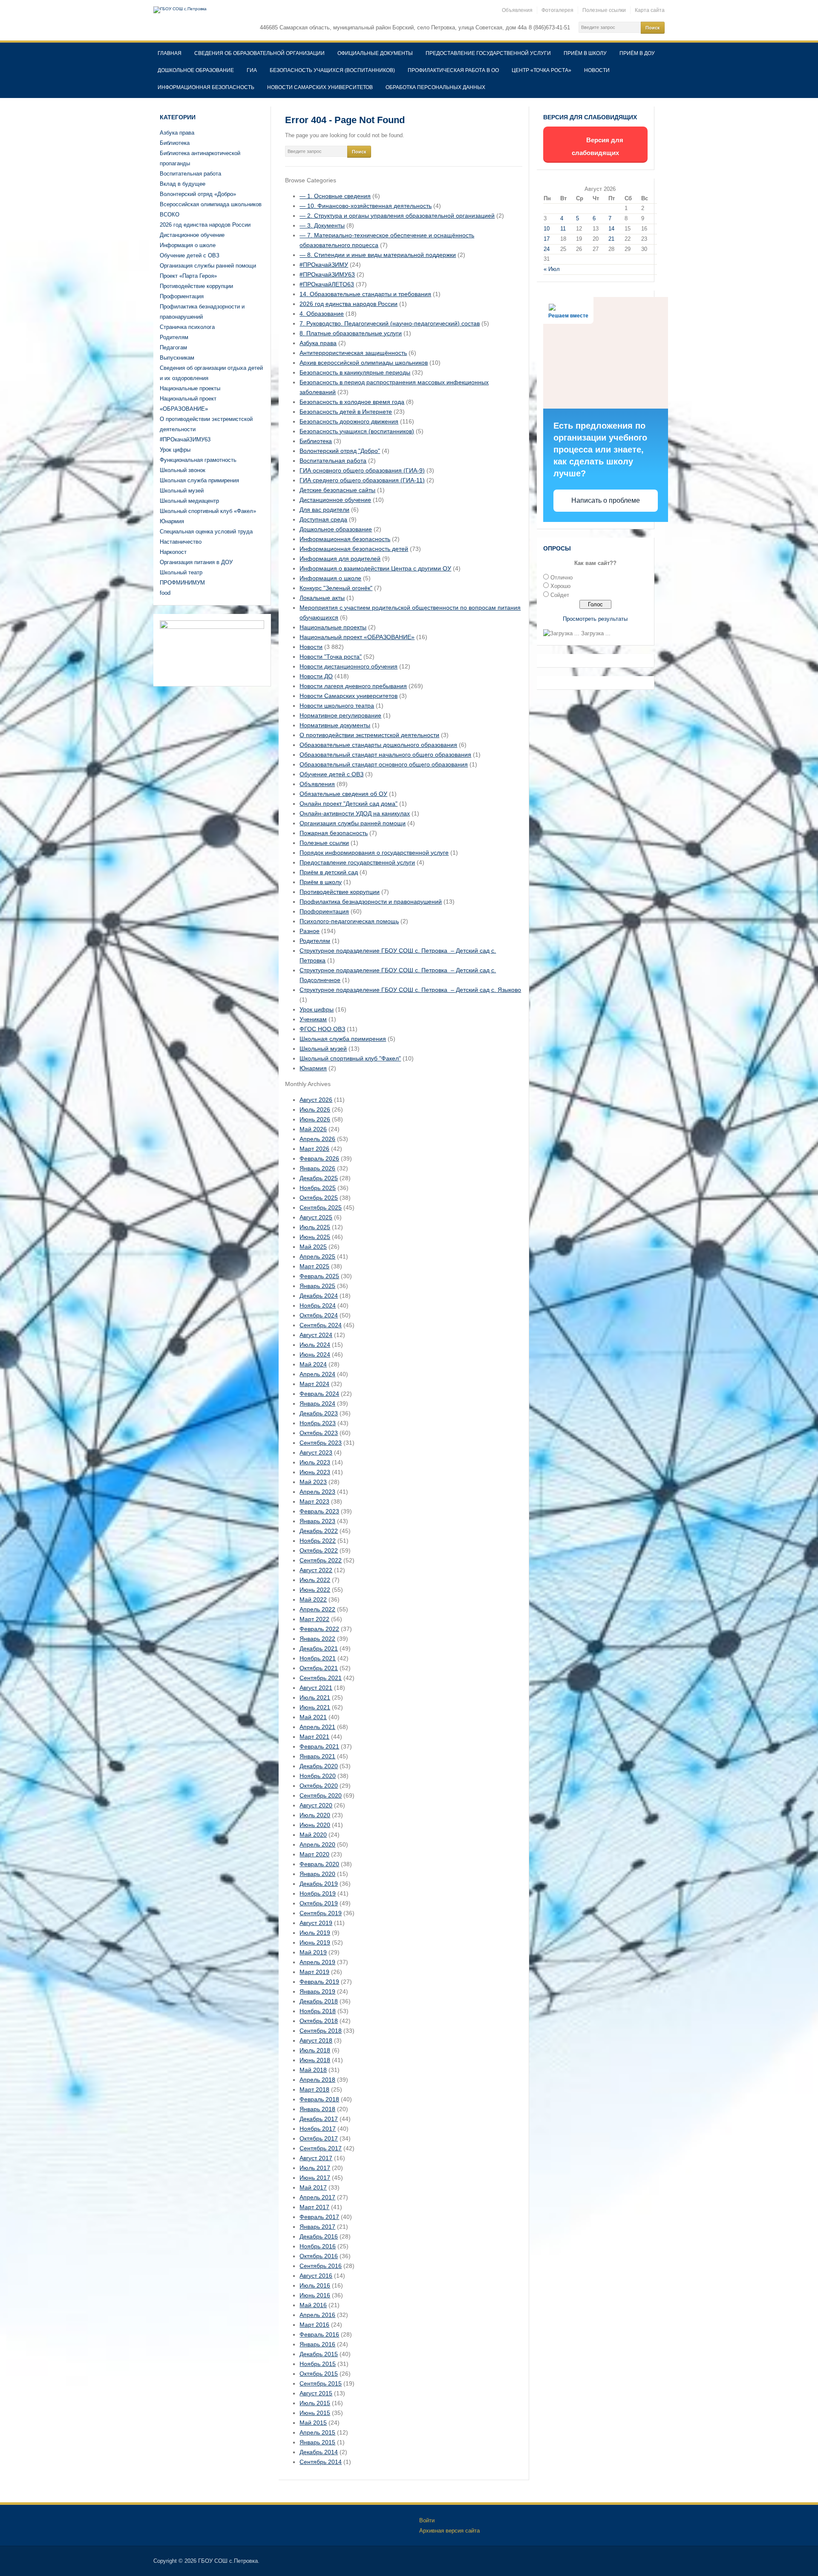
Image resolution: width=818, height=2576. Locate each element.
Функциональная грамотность (198, 460)
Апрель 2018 (317, 2080)
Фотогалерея (557, 10)
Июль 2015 (315, 2403)
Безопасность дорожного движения (349, 421)
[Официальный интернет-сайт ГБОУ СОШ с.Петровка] (180, 10)
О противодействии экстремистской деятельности (369, 735)
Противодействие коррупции (196, 286)
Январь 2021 (317, 1756)
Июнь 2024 (315, 1354)
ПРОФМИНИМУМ (182, 583)
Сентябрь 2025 (321, 1207)
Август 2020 (316, 1805)
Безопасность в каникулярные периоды (355, 372)
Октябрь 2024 (319, 1315)
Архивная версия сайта (449, 2531)
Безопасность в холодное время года (352, 402)
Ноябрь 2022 (318, 1541)
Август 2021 (316, 1688)
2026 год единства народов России (205, 225)
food (165, 593)
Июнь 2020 (315, 1825)
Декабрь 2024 (319, 1296)
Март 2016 (314, 2325)
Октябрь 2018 (319, 2021)
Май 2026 (313, 1129)
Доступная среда (323, 519)
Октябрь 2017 (319, 2138)
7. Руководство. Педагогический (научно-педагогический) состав (390, 323)
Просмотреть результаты (595, 619)
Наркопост (173, 552)
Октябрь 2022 (319, 1550)
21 (611, 239)
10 (547, 229)
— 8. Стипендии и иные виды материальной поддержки (378, 255)
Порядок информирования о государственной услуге (374, 853)
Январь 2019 (317, 1991)
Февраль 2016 (319, 2334)
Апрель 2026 (317, 1139)
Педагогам (173, 347)
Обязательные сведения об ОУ (343, 794)
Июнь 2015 (315, 2413)
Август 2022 (316, 1570)
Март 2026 (314, 1149)
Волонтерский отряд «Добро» (198, 194)
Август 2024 (316, 1335)
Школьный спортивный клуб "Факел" (350, 1058)
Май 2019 (313, 1952)
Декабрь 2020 (319, 1766)
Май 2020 (313, 1835)
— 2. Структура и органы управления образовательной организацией (397, 216)
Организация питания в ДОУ (196, 562)
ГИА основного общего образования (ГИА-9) (362, 470)
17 (547, 239)
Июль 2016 (315, 2285)
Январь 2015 (317, 2442)
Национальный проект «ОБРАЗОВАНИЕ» (357, 637)
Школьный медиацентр (189, 501)
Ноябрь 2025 (318, 1188)
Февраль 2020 (319, 1864)
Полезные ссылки (604, 10)
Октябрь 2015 (319, 2374)
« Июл (552, 269)
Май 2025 (313, 1247)
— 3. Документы (322, 225)
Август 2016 (316, 2276)
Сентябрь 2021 (321, 1678)
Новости (597, 70)
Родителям (174, 337)
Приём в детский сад (329, 872)
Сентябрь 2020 (321, 1795)
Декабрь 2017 (319, 2119)
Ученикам (313, 1019)
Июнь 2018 (315, 2060)
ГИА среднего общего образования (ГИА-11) (362, 480)
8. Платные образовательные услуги (351, 333)
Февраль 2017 (319, 2217)
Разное (310, 931)
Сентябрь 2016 (321, 2266)
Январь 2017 (317, 2227)
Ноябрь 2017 (318, 2129)
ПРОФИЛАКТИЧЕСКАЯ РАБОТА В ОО (453, 70)
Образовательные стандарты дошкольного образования (378, 745)
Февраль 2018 (319, 2099)
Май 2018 (313, 2070)
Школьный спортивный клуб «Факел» (208, 511)
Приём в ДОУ (637, 53)
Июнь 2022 (315, 1590)
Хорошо (560, 586)
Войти (427, 2520)
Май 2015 (313, 2423)
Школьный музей (182, 491)
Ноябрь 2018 (318, 2011)
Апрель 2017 (317, 2197)
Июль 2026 (315, 1109)
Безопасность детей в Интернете (346, 412)
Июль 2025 (315, 1227)
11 (563, 229)
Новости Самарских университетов (320, 87)
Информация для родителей (340, 559)
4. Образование (322, 314)
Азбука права (177, 133)
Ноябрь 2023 (318, 1423)
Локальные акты (322, 598)
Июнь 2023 (315, 1472)
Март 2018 (314, 2089)
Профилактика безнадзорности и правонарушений (371, 902)
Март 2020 (314, 1854)
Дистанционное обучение (192, 235)
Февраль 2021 (319, 1746)
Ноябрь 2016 (318, 2246)
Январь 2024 (317, 1403)
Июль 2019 (315, 1933)
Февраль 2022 (319, 1629)
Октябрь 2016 (319, 2256)
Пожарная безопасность (334, 833)
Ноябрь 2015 (318, 2364)
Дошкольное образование (196, 70)
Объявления (517, 10)
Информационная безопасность (206, 87)
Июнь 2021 (315, 1707)
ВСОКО (170, 215)
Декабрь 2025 (319, 1178)
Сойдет (560, 595)
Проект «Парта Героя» (188, 276)
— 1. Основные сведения (335, 196)
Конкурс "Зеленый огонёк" (336, 588)
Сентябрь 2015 (321, 2383)
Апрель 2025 (317, 1256)
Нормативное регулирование (340, 715)
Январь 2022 (317, 1639)
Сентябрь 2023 (321, 1443)
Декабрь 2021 (319, 1648)
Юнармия (172, 521)
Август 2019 (316, 1923)
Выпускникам (177, 358)
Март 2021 (314, 1737)
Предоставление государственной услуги (488, 53)
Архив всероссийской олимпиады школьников (364, 363)
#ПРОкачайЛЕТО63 (327, 284)
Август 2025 (316, 1217)
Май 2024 (313, 1364)
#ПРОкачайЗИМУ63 (185, 439)
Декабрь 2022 (319, 1531)
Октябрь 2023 (319, 1433)
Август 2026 (316, 1100)
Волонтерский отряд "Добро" (340, 451)
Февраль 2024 (319, 1394)
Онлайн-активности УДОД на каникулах (355, 813)
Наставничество (181, 542)
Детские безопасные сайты (337, 490)
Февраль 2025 (319, 1276)
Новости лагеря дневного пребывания (353, 686)
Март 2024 (314, 1384)
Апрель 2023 (317, 1492)
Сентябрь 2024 (321, 1325)
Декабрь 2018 (319, 2001)
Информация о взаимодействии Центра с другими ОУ (375, 568)
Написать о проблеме (606, 500)
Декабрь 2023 (319, 1413)
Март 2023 (314, 1501)
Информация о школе (188, 245)
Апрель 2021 (317, 1727)
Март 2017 (314, 2207)
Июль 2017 (315, 2168)
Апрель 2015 (317, 2432)
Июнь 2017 (315, 2178)
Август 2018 (316, 2040)
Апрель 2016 (317, 2315)
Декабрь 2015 (319, 2354)
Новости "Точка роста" (331, 657)
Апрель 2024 (317, 1374)
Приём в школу (585, 53)
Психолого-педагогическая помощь (349, 921)
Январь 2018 (317, 2109)
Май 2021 (313, 1717)
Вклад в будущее (183, 184)
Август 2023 (316, 1452)
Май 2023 (313, 1482)
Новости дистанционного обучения (349, 666)
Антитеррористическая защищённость (353, 353)
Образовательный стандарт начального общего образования (385, 755)
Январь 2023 (317, 1521)
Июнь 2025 (315, 1237)
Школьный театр (181, 572)
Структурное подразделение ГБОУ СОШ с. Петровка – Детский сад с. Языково (410, 990)
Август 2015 (316, 2393)
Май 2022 (313, 1599)
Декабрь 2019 (319, 1884)
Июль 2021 (315, 1697)
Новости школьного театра (337, 706)
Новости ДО (316, 676)
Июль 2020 (315, 1815)
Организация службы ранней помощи (208, 266)
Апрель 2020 (317, 1844)
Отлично (562, 578)
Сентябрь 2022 (321, 1560)
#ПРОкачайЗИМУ (324, 265)
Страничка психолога (187, 327)
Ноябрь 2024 (318, 1305)
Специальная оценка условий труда (206, 532)
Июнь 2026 (315, 1119)
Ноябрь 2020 (318, 1776)
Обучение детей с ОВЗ (190, 255)
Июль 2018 (315, 2050)
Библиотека (175, 143)
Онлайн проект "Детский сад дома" (349, 804)
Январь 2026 (317, 1168)
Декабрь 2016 (319, 2236)
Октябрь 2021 (319, 1668)
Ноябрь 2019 (318, 1893)
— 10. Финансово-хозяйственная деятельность (366, 206)
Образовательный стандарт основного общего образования (384, 764)
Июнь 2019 (315, 1942)
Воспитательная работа (190, 174)
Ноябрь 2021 (318, 1658)
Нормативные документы (335, 725)
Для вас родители (324, 510)
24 (547, 249)
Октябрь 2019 (319, 1903)
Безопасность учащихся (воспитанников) (332, 70)
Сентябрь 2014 (321, 2462)
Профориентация (182, 296)
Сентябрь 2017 (321, 2148)
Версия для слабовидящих (598, 146)
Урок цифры (175, 450)
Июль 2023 (315, 1462)
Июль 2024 (315, 1345)
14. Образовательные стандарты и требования (365, 294)
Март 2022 (314, 1619)
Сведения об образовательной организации (259, 53)
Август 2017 (316, 2158)
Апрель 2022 (317, 1609)
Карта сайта (650, 10)
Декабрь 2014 (319, 2452)
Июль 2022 (315, 1580)
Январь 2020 (317, 1874)
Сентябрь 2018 (321, 2031)
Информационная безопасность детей (354, 549)
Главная (170, 53)
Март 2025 (314, 1266)
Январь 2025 (317, 1286)
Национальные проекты (190, 388)
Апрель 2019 (317, 1962)
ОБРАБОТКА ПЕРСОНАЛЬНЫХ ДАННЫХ (435, 87)
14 (611, 229)
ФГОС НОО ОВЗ (322, 1029)
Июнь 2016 (315, 2295)
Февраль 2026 (319, 1158)
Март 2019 (314, 1972)
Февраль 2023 (319, 1511)
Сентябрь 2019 (321, 1913)
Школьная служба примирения (199, 480)
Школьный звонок (183, 470)
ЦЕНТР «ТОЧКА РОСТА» (541, 70)
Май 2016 (313, 2305)
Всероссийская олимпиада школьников (211, 204)
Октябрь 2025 (319, 1198)
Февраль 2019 (319, 1982)
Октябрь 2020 (319, 1786)
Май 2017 (313, 2187)
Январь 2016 (317, 2344)
